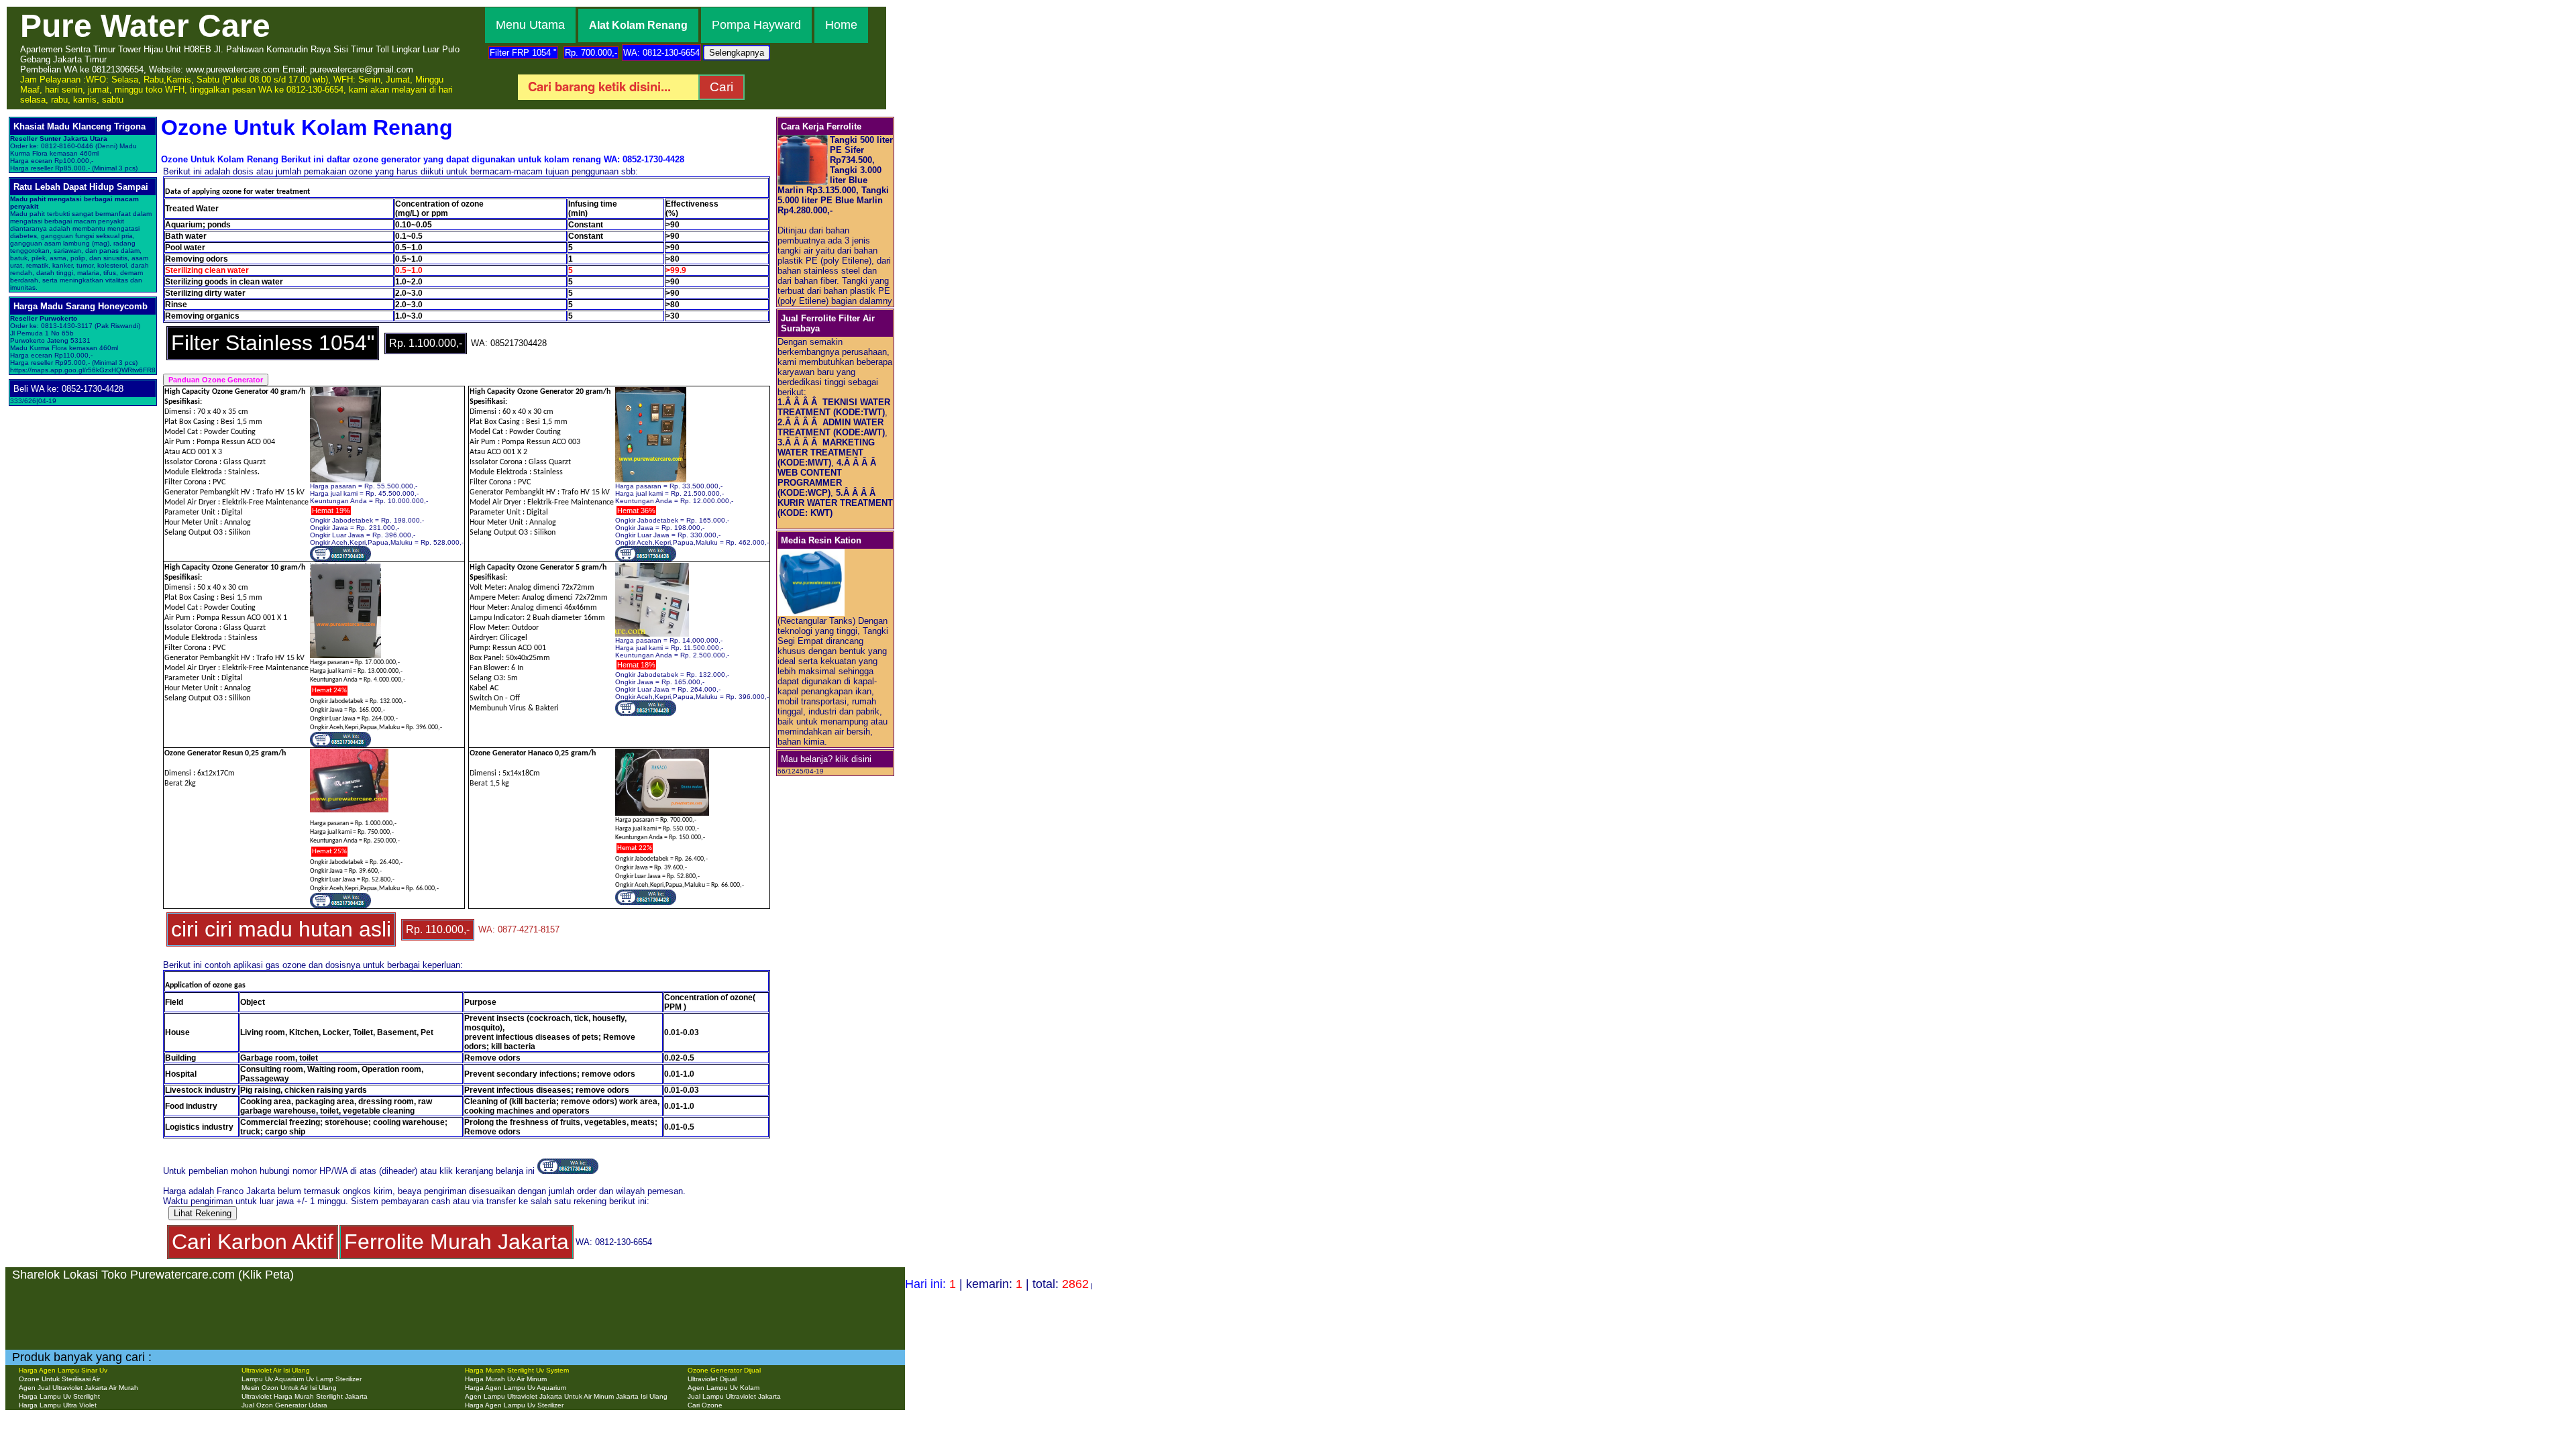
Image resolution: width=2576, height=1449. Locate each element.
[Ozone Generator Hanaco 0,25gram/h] (662, 813)
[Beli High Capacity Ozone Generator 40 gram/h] (340, 559)
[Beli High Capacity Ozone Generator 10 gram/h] (340, 745)
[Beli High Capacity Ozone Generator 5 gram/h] (646, 713)
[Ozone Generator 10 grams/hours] (345, 655)
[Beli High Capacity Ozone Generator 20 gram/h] (646, 559)
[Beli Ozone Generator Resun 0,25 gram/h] (340, 906)
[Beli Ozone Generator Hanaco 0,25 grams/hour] (646, 902)
